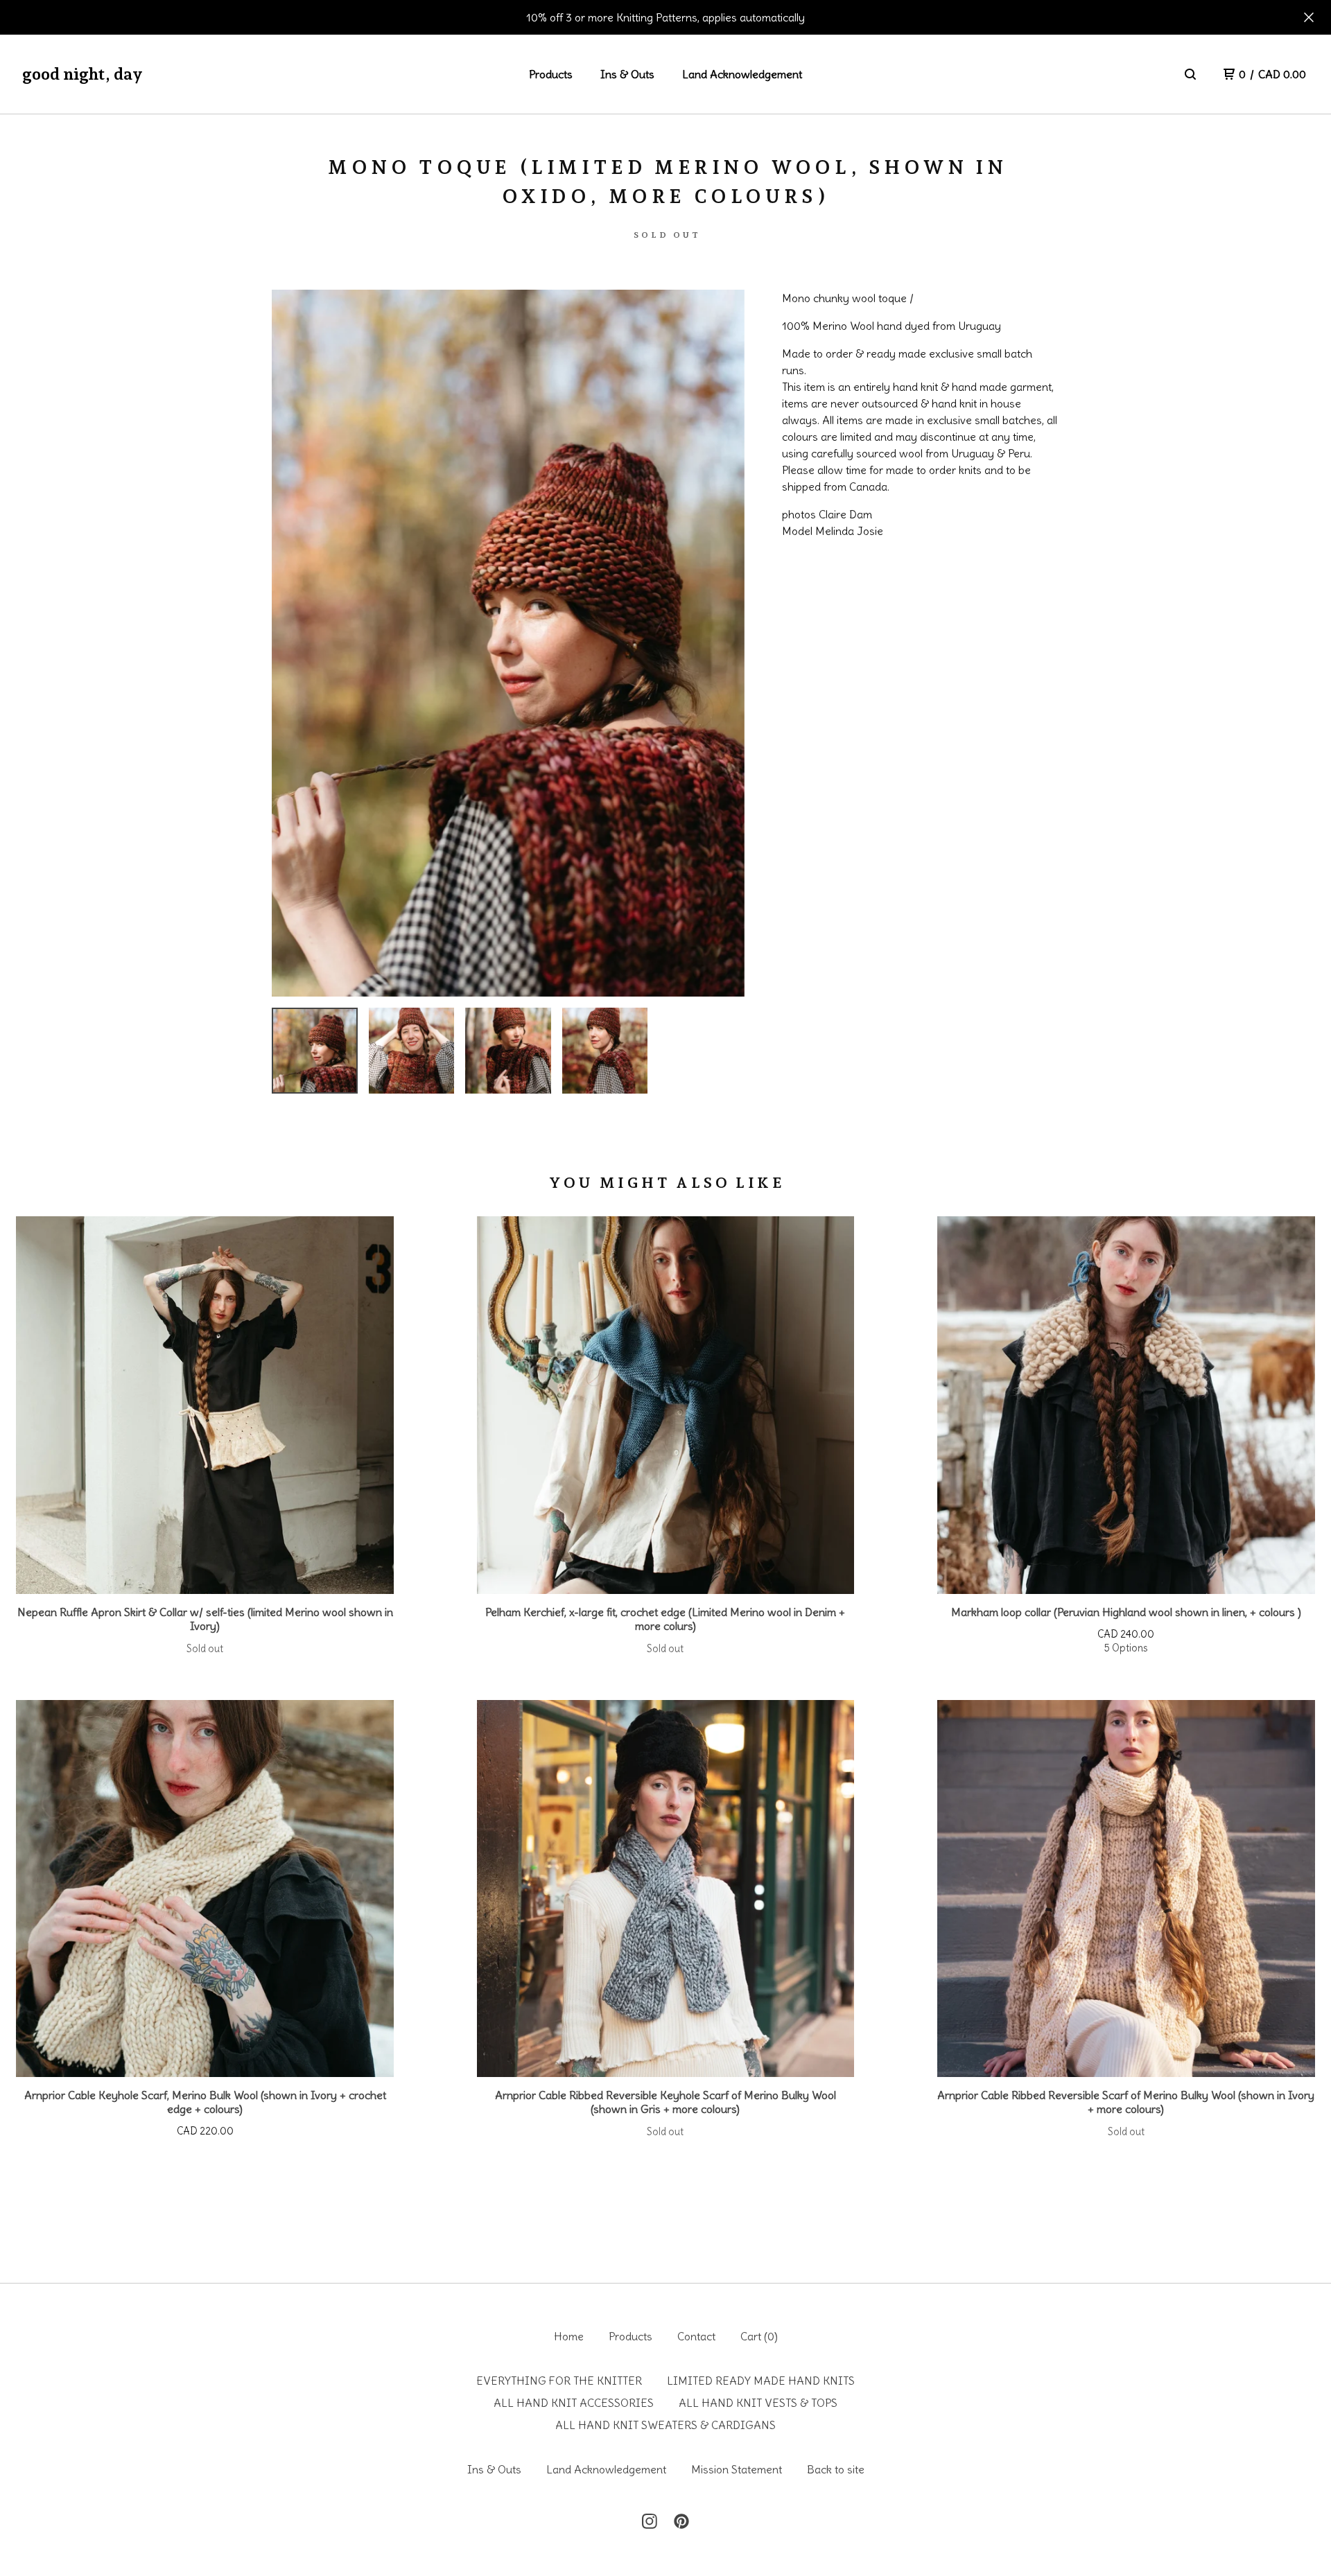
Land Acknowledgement (742, 74)
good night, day (82, 74)
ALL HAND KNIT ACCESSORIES (574, 2403)
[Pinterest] (681, 2521)
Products (551, 74)
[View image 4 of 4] (605, 1051)
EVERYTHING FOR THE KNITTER (559, 2381)
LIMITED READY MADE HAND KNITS (761, 2381)
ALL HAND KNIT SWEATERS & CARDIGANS (665, 2425)
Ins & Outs (627, 74)
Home (569, 2336)
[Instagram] (650, 2521)
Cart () (759, 2336)
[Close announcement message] (1309, 17)
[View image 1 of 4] (315, 1051)
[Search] (1190, 74)
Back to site (836, 2469)
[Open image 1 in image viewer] (508, 643)
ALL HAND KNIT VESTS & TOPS (758, 2403)
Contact (696, 2336)
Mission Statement (737, 2469)
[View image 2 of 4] (412, 1051)
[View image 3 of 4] (508, 1051)
